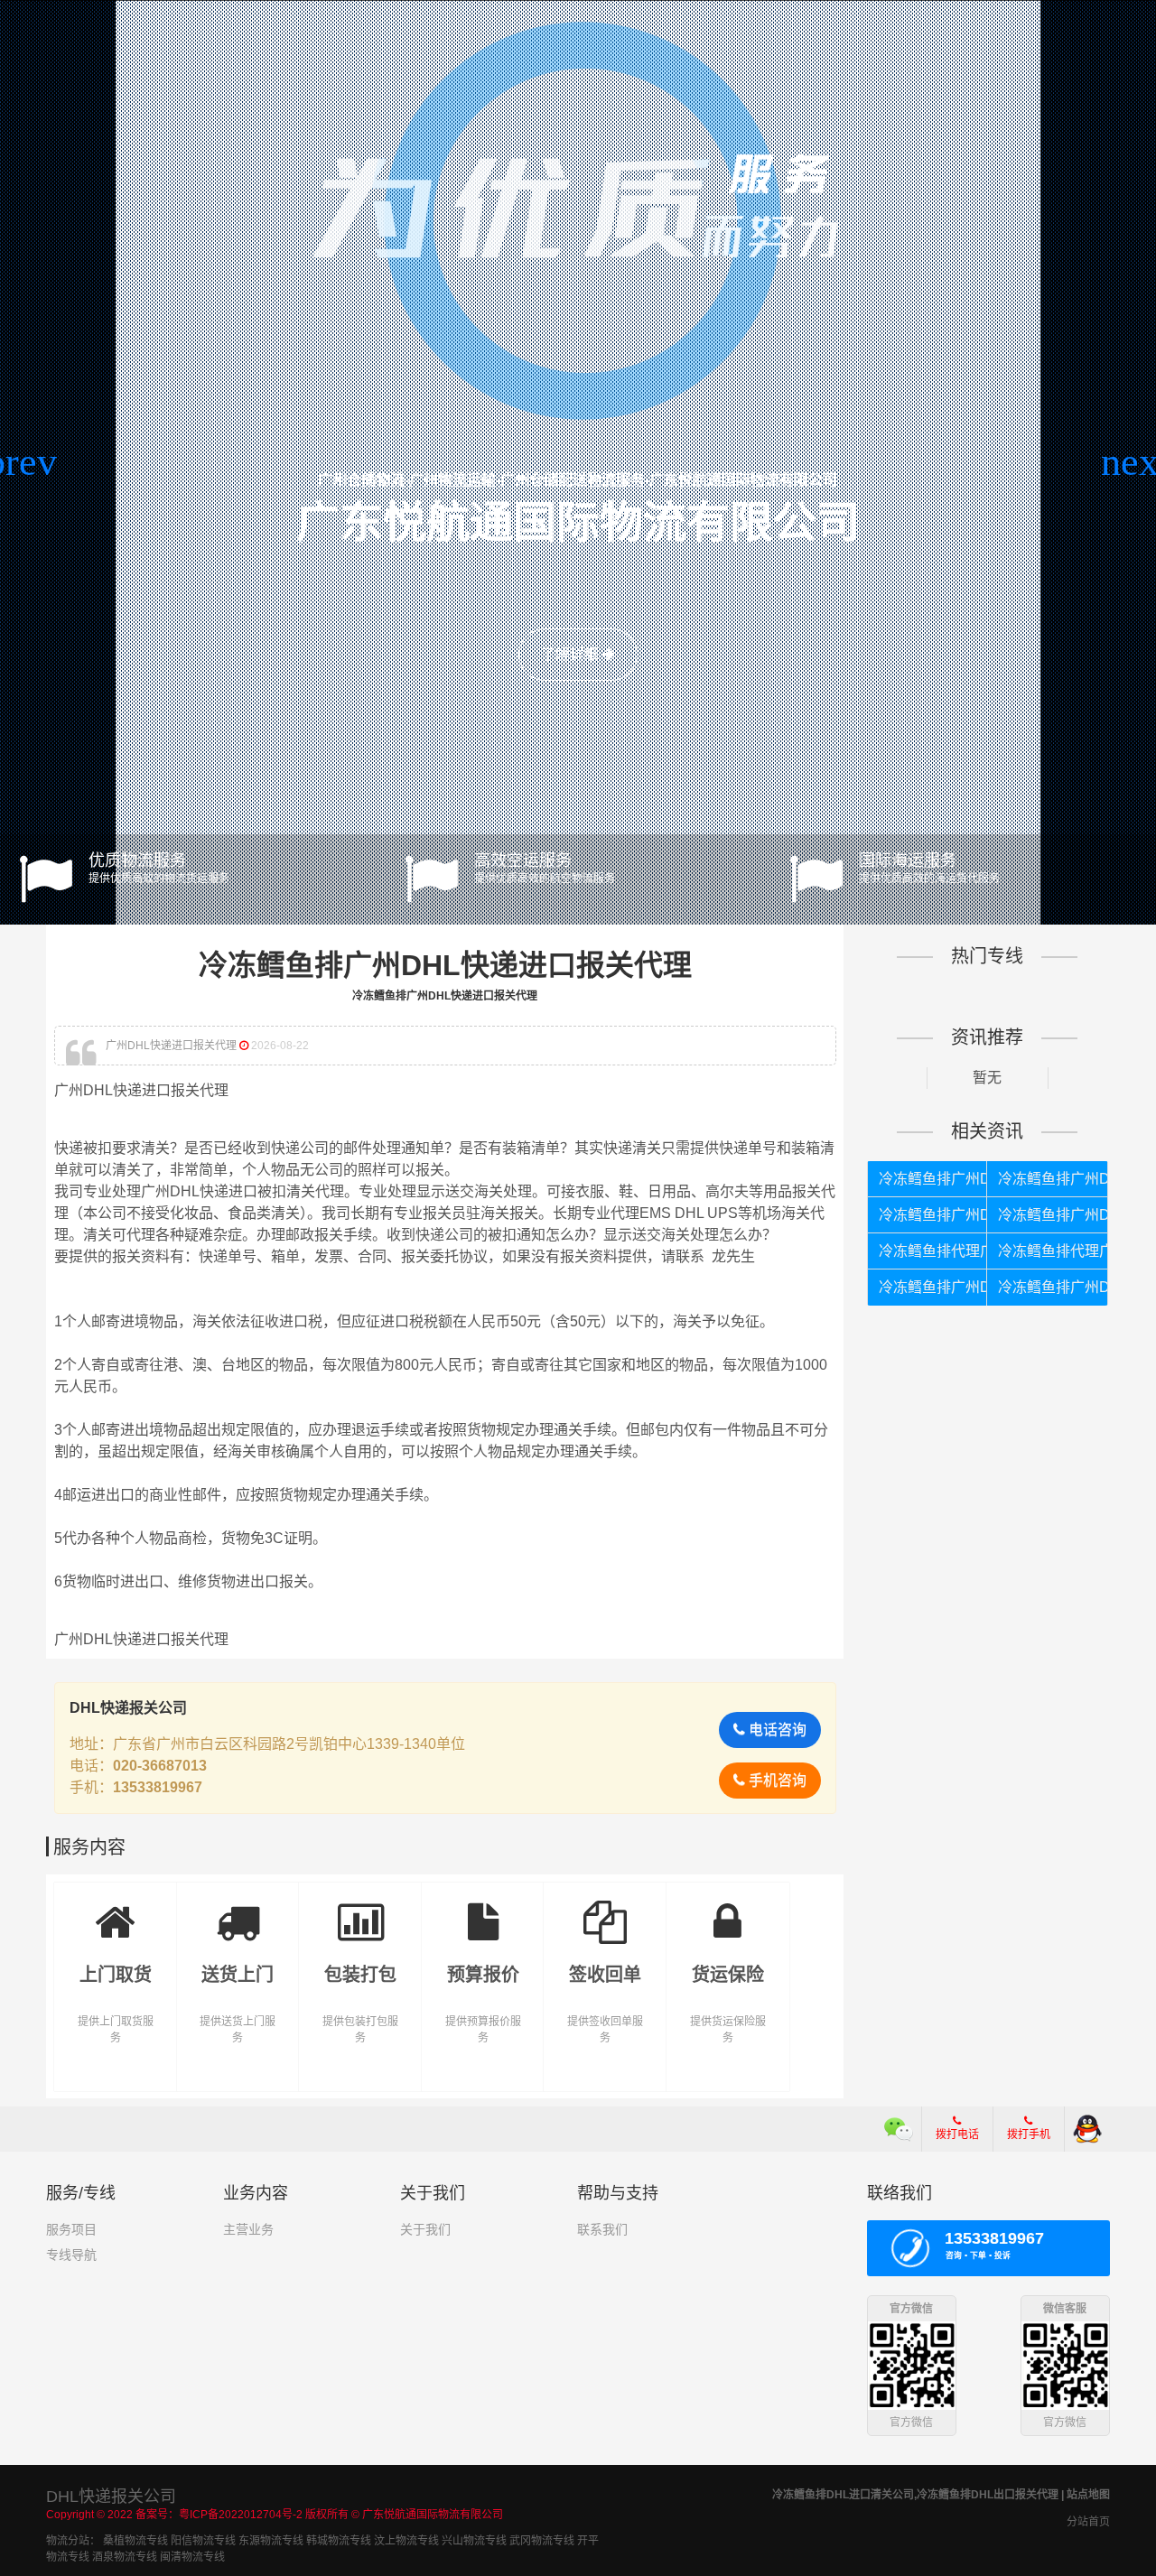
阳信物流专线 (203, 2541)
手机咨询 (776, 1780)
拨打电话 (957, 2134)
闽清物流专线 (192, 2557)
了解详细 (572, 654)
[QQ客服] (1087, 2129)
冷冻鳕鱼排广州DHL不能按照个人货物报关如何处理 (1053, 1215)
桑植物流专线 (135, 2541)
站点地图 (1088, 2495)
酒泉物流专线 (125, 2557)
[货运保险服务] (728, 1909)
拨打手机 (1029, 2134)
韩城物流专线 (339, 2541)
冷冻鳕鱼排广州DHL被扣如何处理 (933, 1215)
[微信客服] (899, 2129)
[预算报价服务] (483, 1909)
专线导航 (71, 2255)
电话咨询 (776, 1730)
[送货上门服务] (238, 1909)
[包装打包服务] (360, 1909)
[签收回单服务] (605, 1909)
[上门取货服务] (116, 1909)
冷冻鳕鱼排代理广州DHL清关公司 (933, 1251)
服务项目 (71, 2229)
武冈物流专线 (542, 2541)
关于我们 (425, 2229)
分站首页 (1088, 2522)
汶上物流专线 (406, 2541)
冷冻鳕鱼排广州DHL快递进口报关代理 (933, 1179)
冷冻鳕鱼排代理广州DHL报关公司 (1053, 1251)
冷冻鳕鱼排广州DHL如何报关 (933, 1287)
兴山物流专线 (474, 2541)
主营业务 (248, 2229)
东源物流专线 (271, 2541)
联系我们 (602, 2229)
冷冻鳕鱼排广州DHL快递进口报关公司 (1053, 1179)
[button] (21, 462)
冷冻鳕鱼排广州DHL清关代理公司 (1053, 1287)
